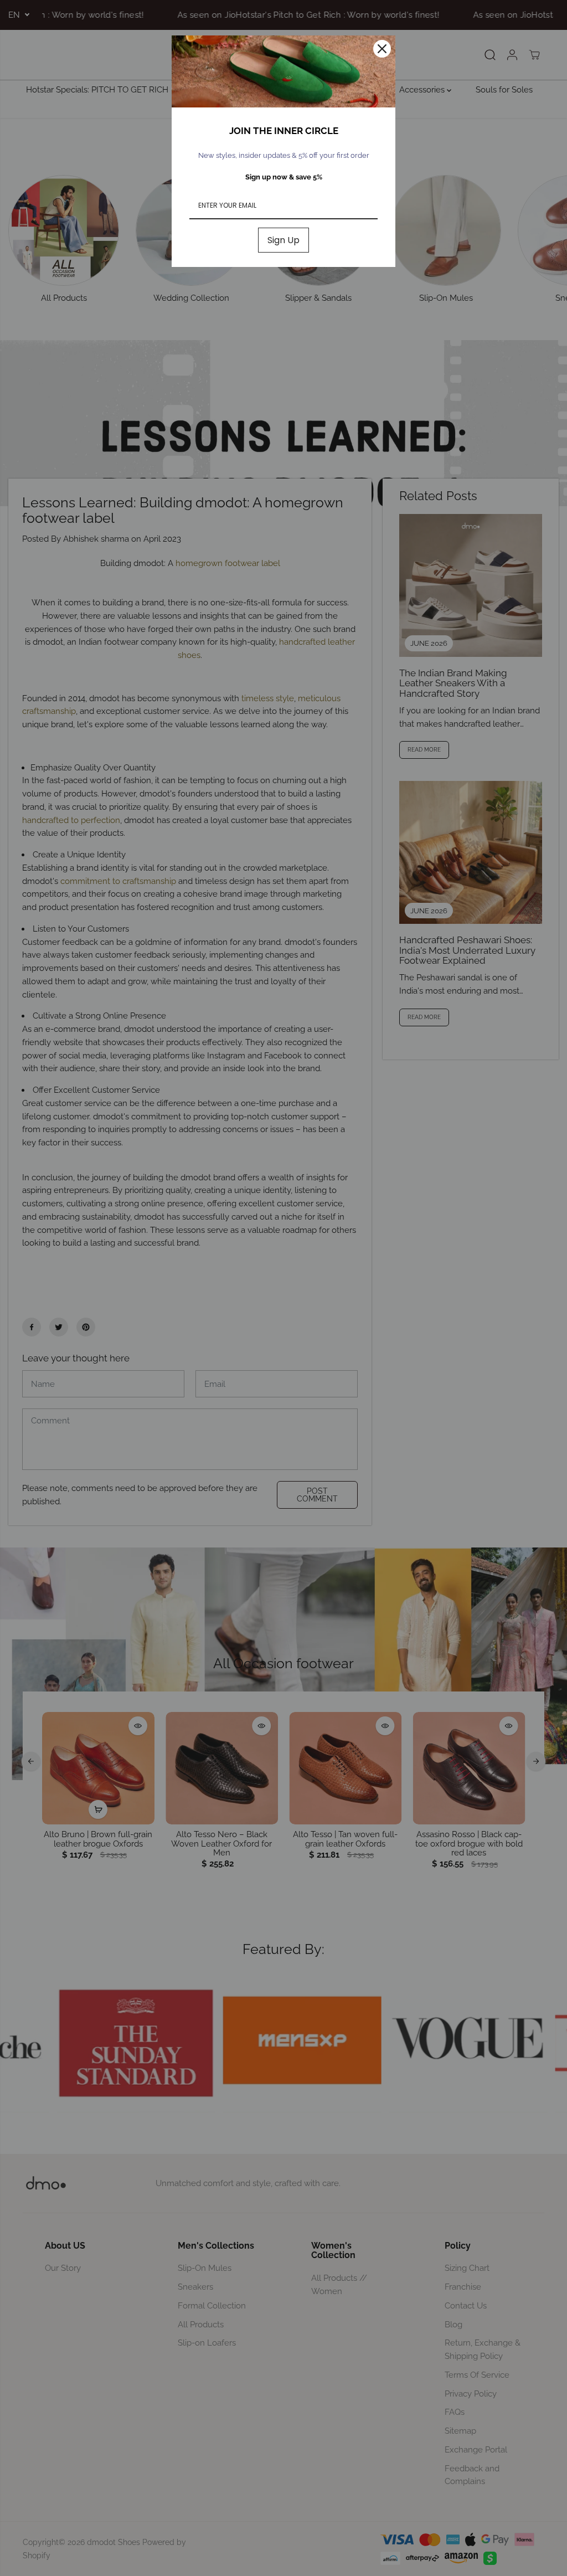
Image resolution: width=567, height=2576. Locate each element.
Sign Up (283, 240)
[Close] (382, 49)
